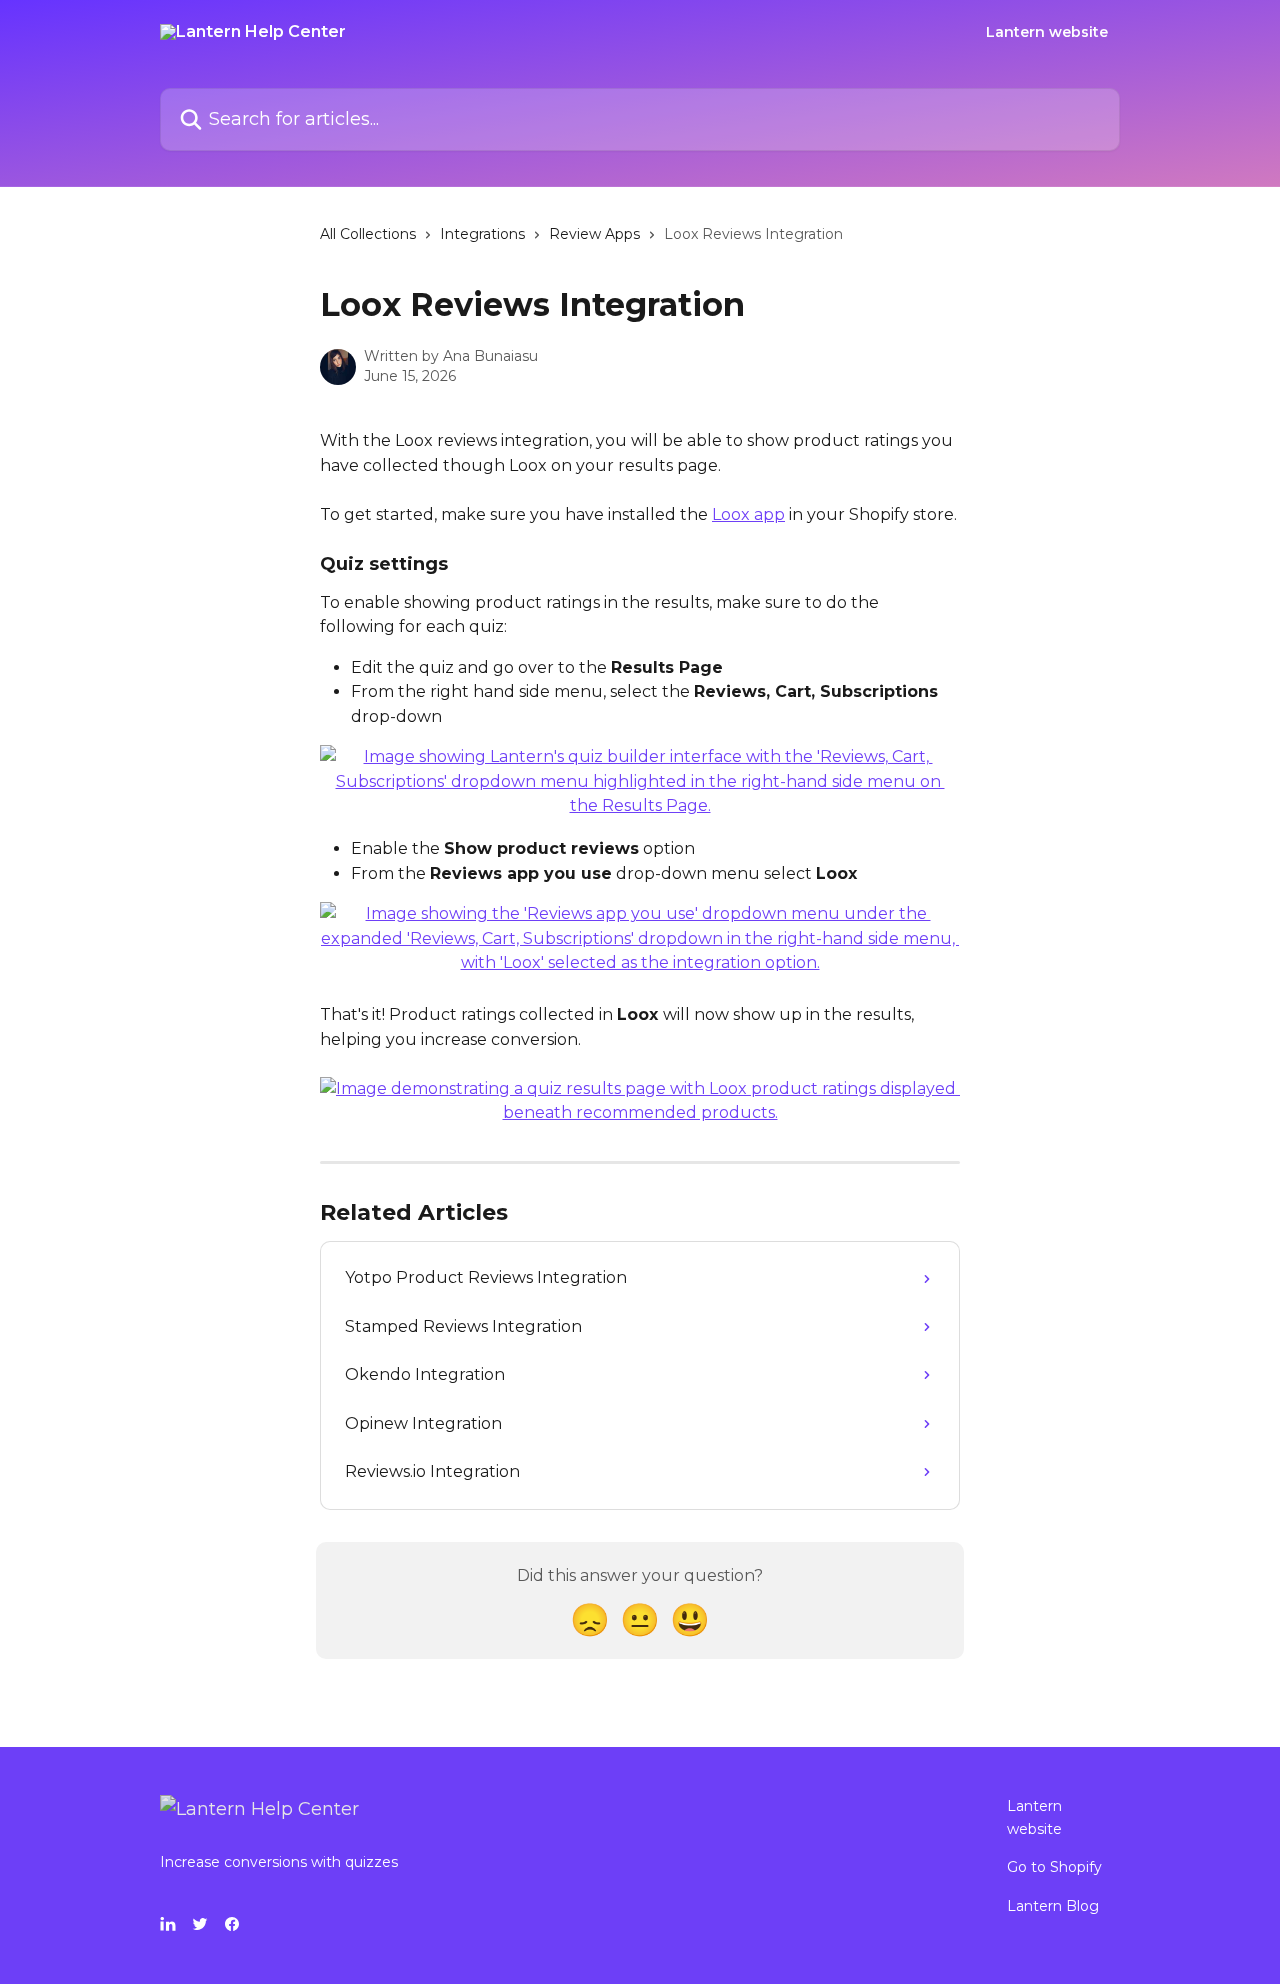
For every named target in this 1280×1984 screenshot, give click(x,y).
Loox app (748, 514)
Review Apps (594, 234)
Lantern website (1047, 32)
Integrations (482, 234)
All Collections (368, 234)
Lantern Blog (1053, 1906)
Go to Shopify (1054, 1867)
